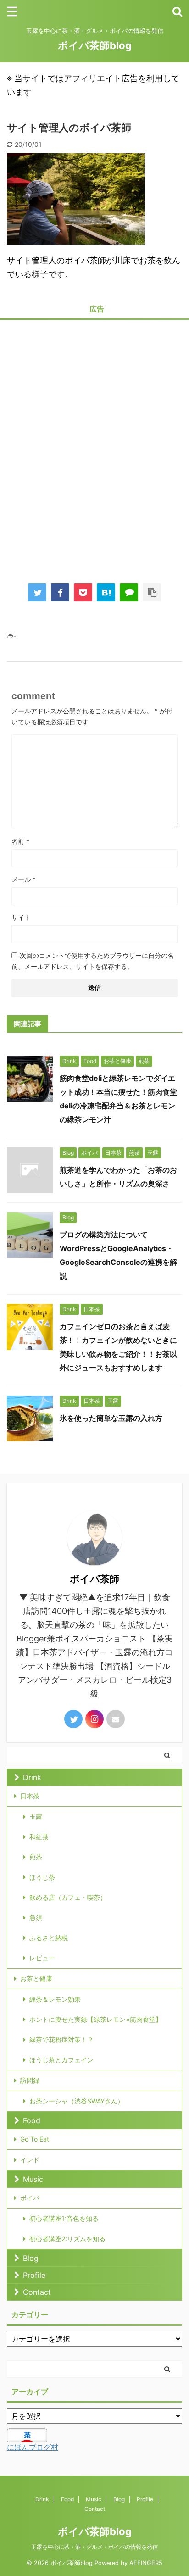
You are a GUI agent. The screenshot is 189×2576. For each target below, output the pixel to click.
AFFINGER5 (146, 2563)
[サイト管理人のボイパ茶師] (106, 592)
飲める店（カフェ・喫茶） (68, 1897)
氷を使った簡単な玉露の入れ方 (111, 1418)
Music (33, 2179)
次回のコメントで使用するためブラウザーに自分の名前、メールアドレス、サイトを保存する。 (93, 961)
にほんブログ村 (33, 2447)
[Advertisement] (94, 445)
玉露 (36, 1817)
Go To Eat (35, 2139)
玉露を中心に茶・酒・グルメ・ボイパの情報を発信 (94, 2547)
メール (24, 879)
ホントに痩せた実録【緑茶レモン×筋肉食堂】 (96, 2019)
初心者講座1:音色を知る (64, 2218)
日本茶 (30, 1796)
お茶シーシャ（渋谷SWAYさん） (77, 2101)
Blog (31, 2258)
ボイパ (30, 2198)
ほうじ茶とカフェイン (61, 2060)
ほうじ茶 (42, 1877)
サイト (21, 917)
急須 (36, 1917)
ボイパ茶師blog (95, 45)
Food (32, 2120)
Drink (32, 1777)
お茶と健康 (36, 1978)
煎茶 (36, 1857)
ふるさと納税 (49, 1938)
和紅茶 (39, 1837)
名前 (20, 841)
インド (30, 2160)
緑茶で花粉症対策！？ (61, 2039)
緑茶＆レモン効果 (55, 1999)
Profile (34, 2275)
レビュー (42, 1958)
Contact (37, 2292)
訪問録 (30, 2080)
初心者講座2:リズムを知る (67, 2239)
